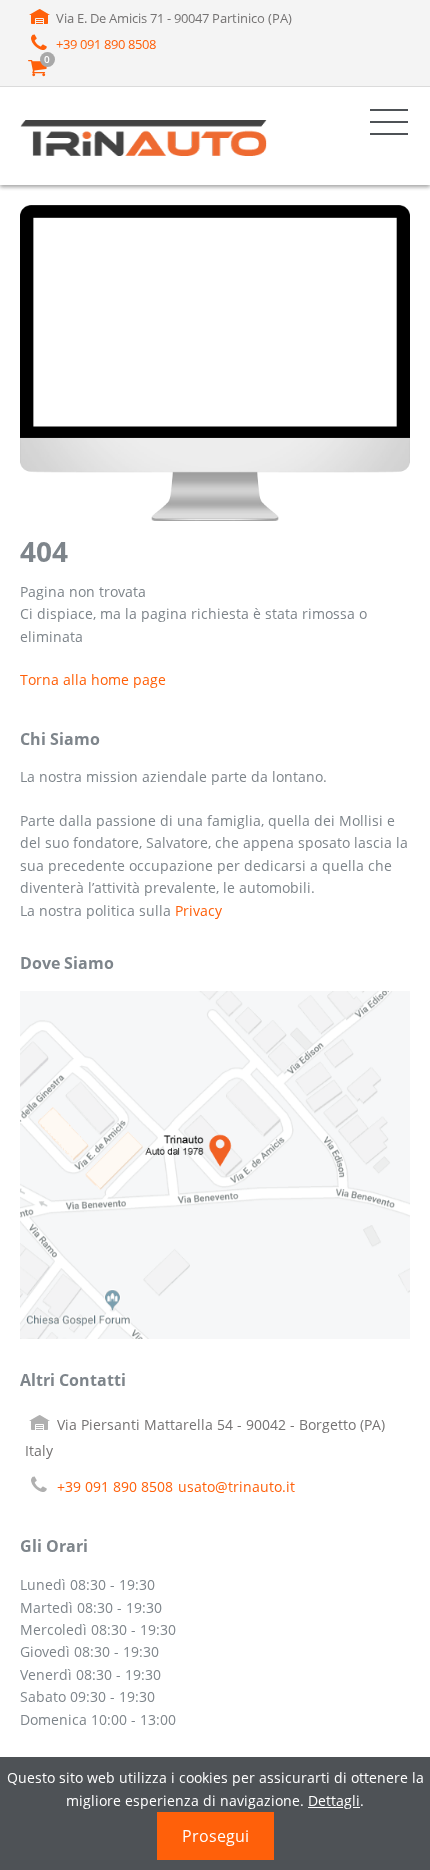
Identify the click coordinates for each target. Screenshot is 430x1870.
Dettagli (334, 1800)
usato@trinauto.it (236, 1486)
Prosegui (215, 1836)
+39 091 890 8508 (106, 44)
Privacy (198, 910)
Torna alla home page (93, 679)
